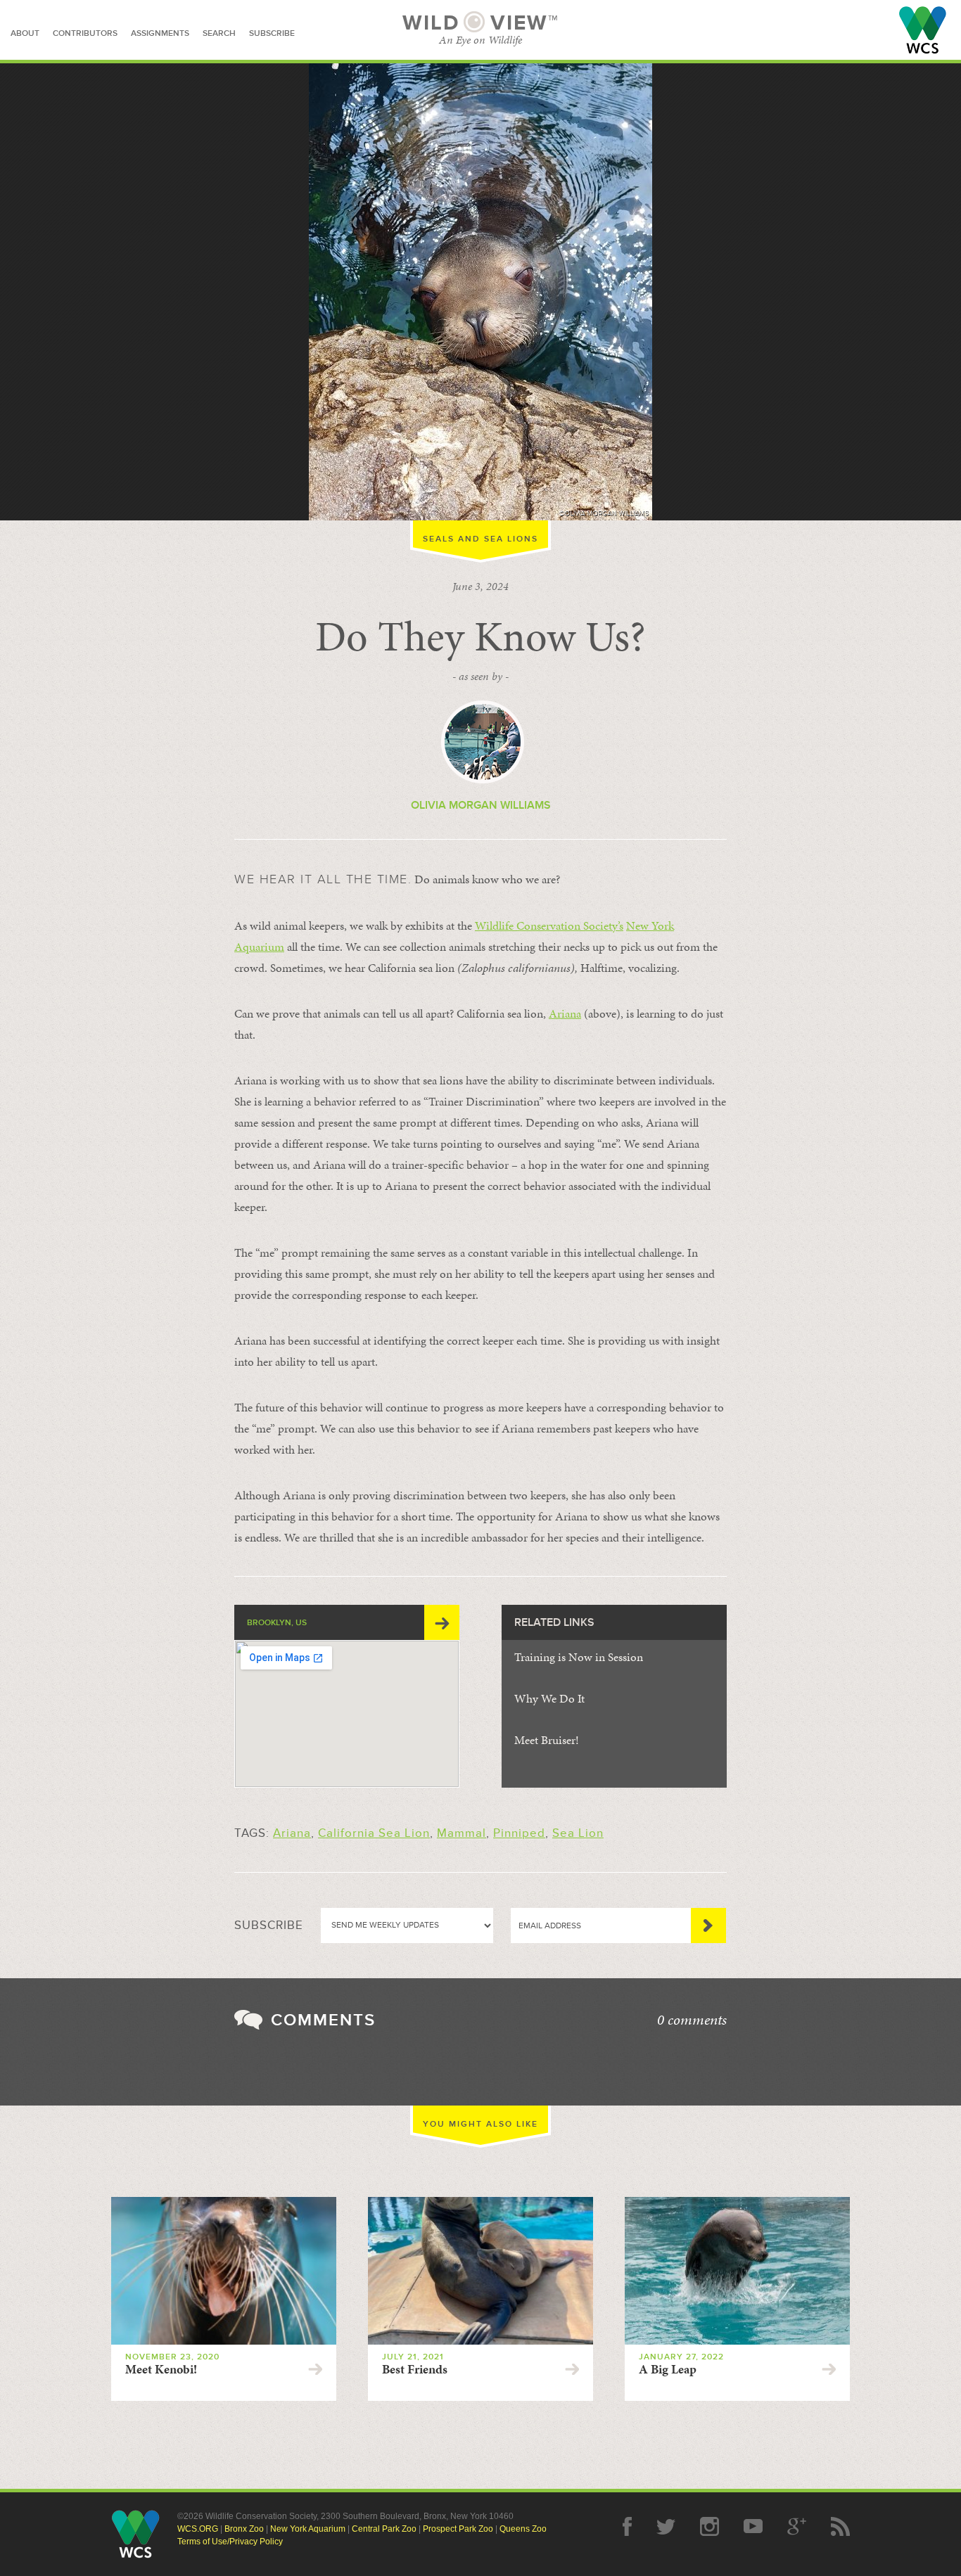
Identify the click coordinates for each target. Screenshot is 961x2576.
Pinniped (519, 1833)
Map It (442, 1622)
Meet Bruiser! (547, 1740)
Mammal (462, 1833)
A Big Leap (668, 2369)
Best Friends (415, 2369)
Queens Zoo (523, 2529)
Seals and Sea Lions (480, 539)
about (25, 33)
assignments (160, 33)
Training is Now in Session (579, 1657)
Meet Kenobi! (161, 2369)
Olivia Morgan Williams (481, 805)
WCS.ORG (198, 2529)
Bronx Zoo (244, 2529)
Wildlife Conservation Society (923, 30)
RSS (840, 2526)
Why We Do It (549, 1698)
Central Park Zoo (384, 2529)
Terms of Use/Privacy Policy (230, 2542)
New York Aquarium (308, 2529)
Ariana (565, 1013)
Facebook (627, 2526)
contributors (85, 33)
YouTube (753, 2526)
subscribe (272, 33)
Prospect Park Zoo (458, 2529)
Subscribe (708, 1925)
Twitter (666, 2526)
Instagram (709, 2526)
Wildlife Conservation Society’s (549, 925)
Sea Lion (578, 1833)
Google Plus (797, 2526)
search (219, 33)
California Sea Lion (374, 1833)
